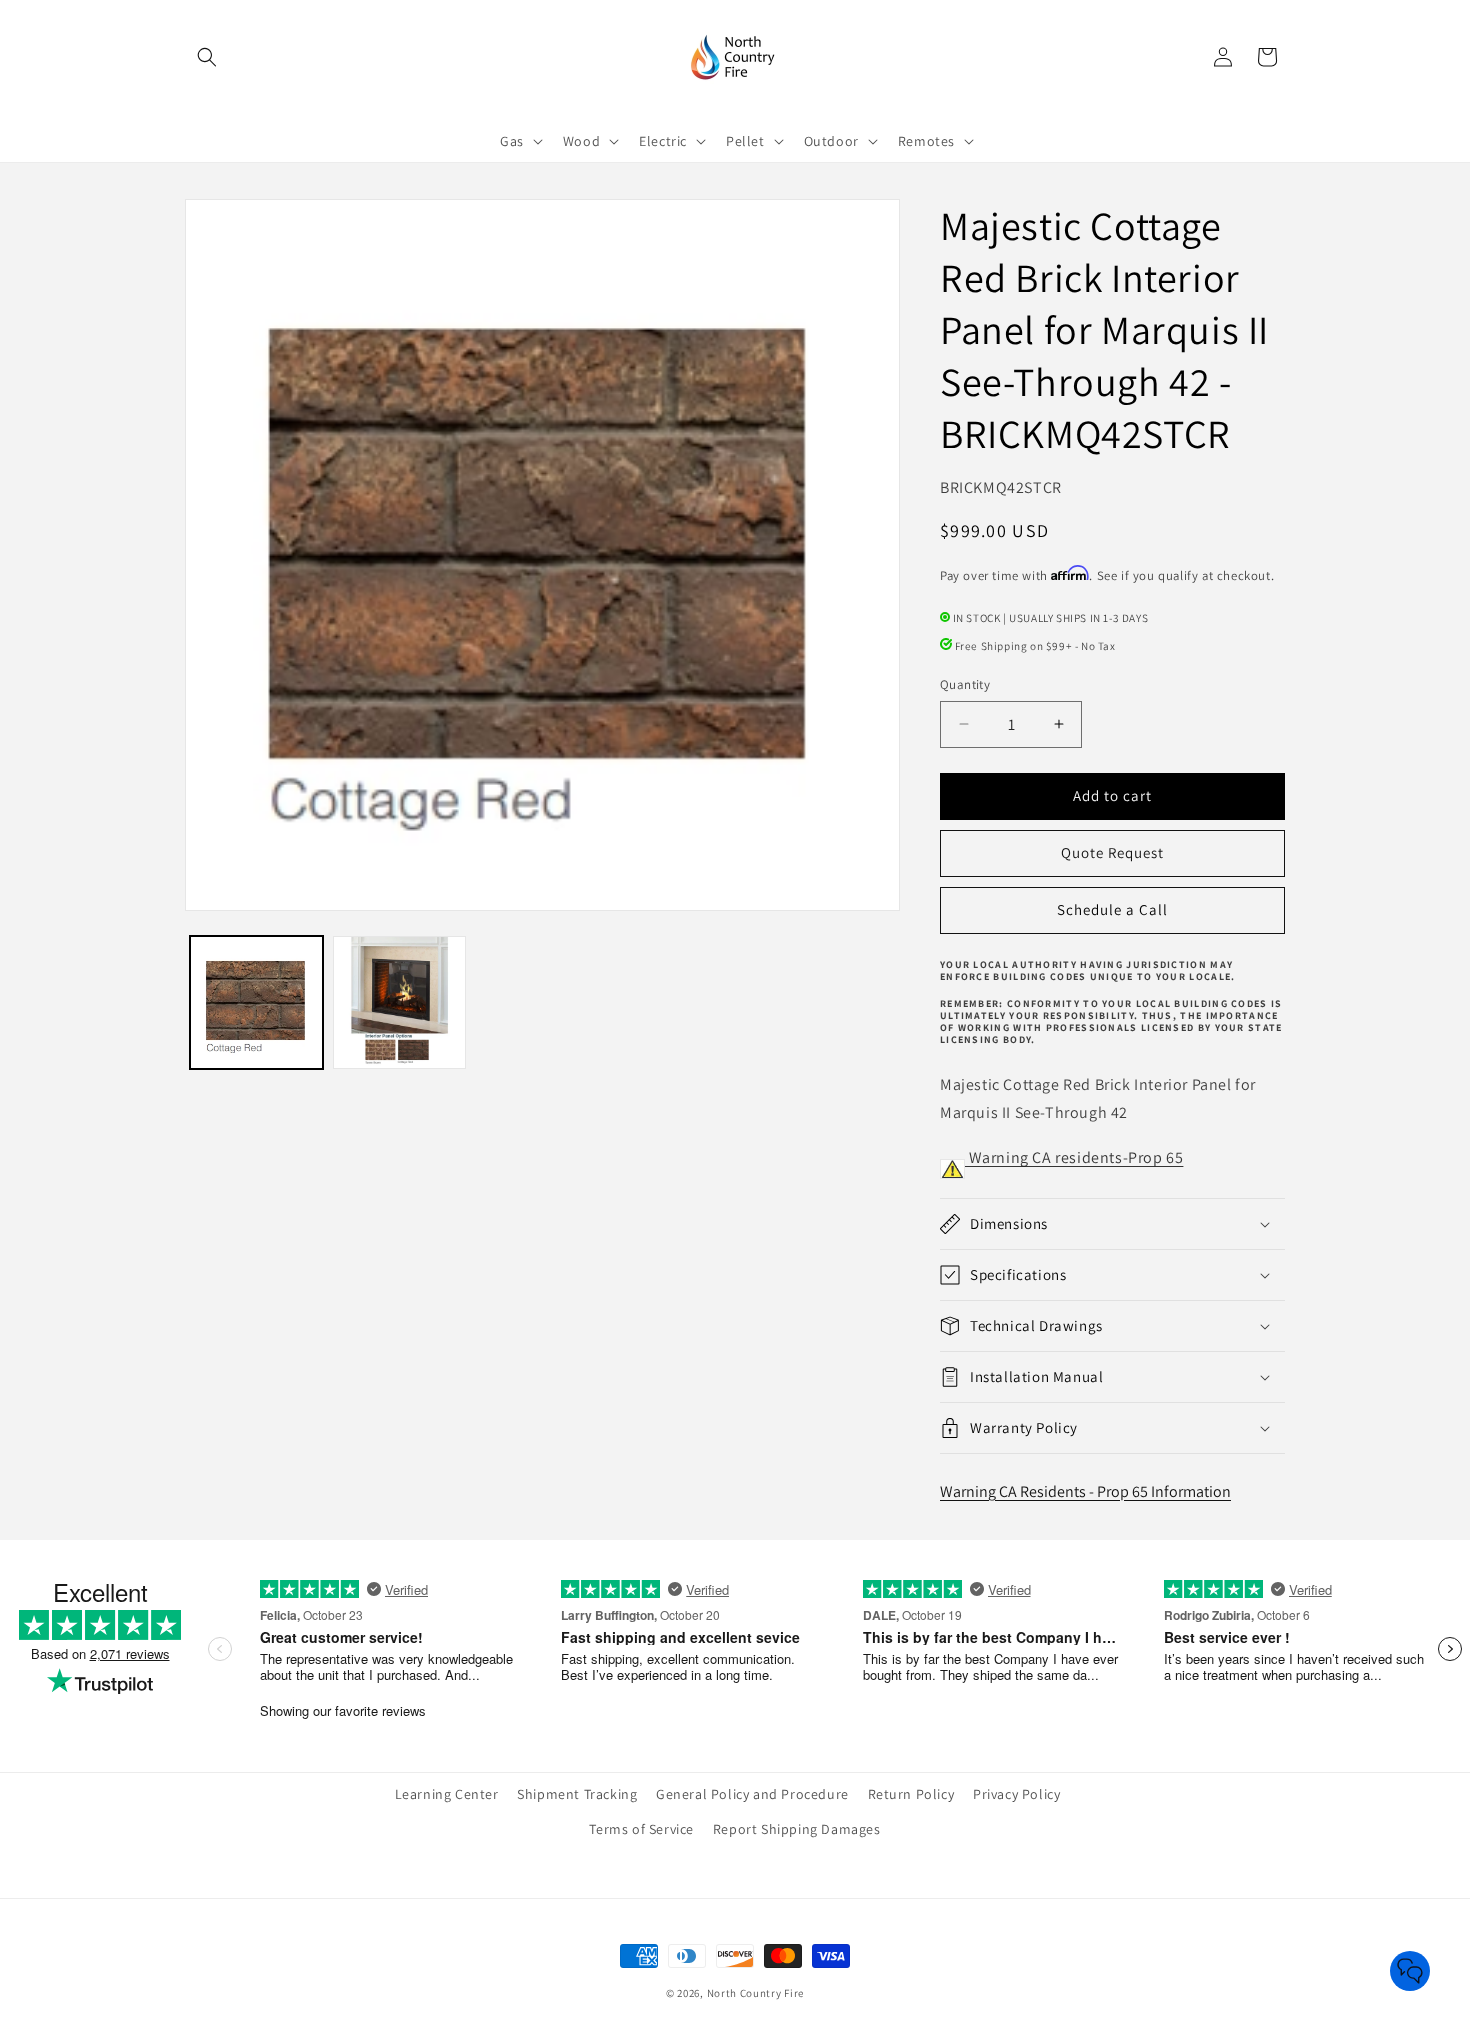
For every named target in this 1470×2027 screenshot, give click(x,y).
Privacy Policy (1016, 1794)
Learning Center (447, 1794)
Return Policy (911, 1794)
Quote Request (1112, 852)
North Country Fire (756, 1993)
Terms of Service (641, 1829)
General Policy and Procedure (752, 1794)
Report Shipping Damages (797, 1829)
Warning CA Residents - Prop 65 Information (1085, 1491)
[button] (207, 57)
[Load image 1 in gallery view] (256, 1002)
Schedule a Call (1112, 909)
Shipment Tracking (577, 1794)
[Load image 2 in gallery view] (399, 1002)
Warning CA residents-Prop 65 (1074, 1157)
